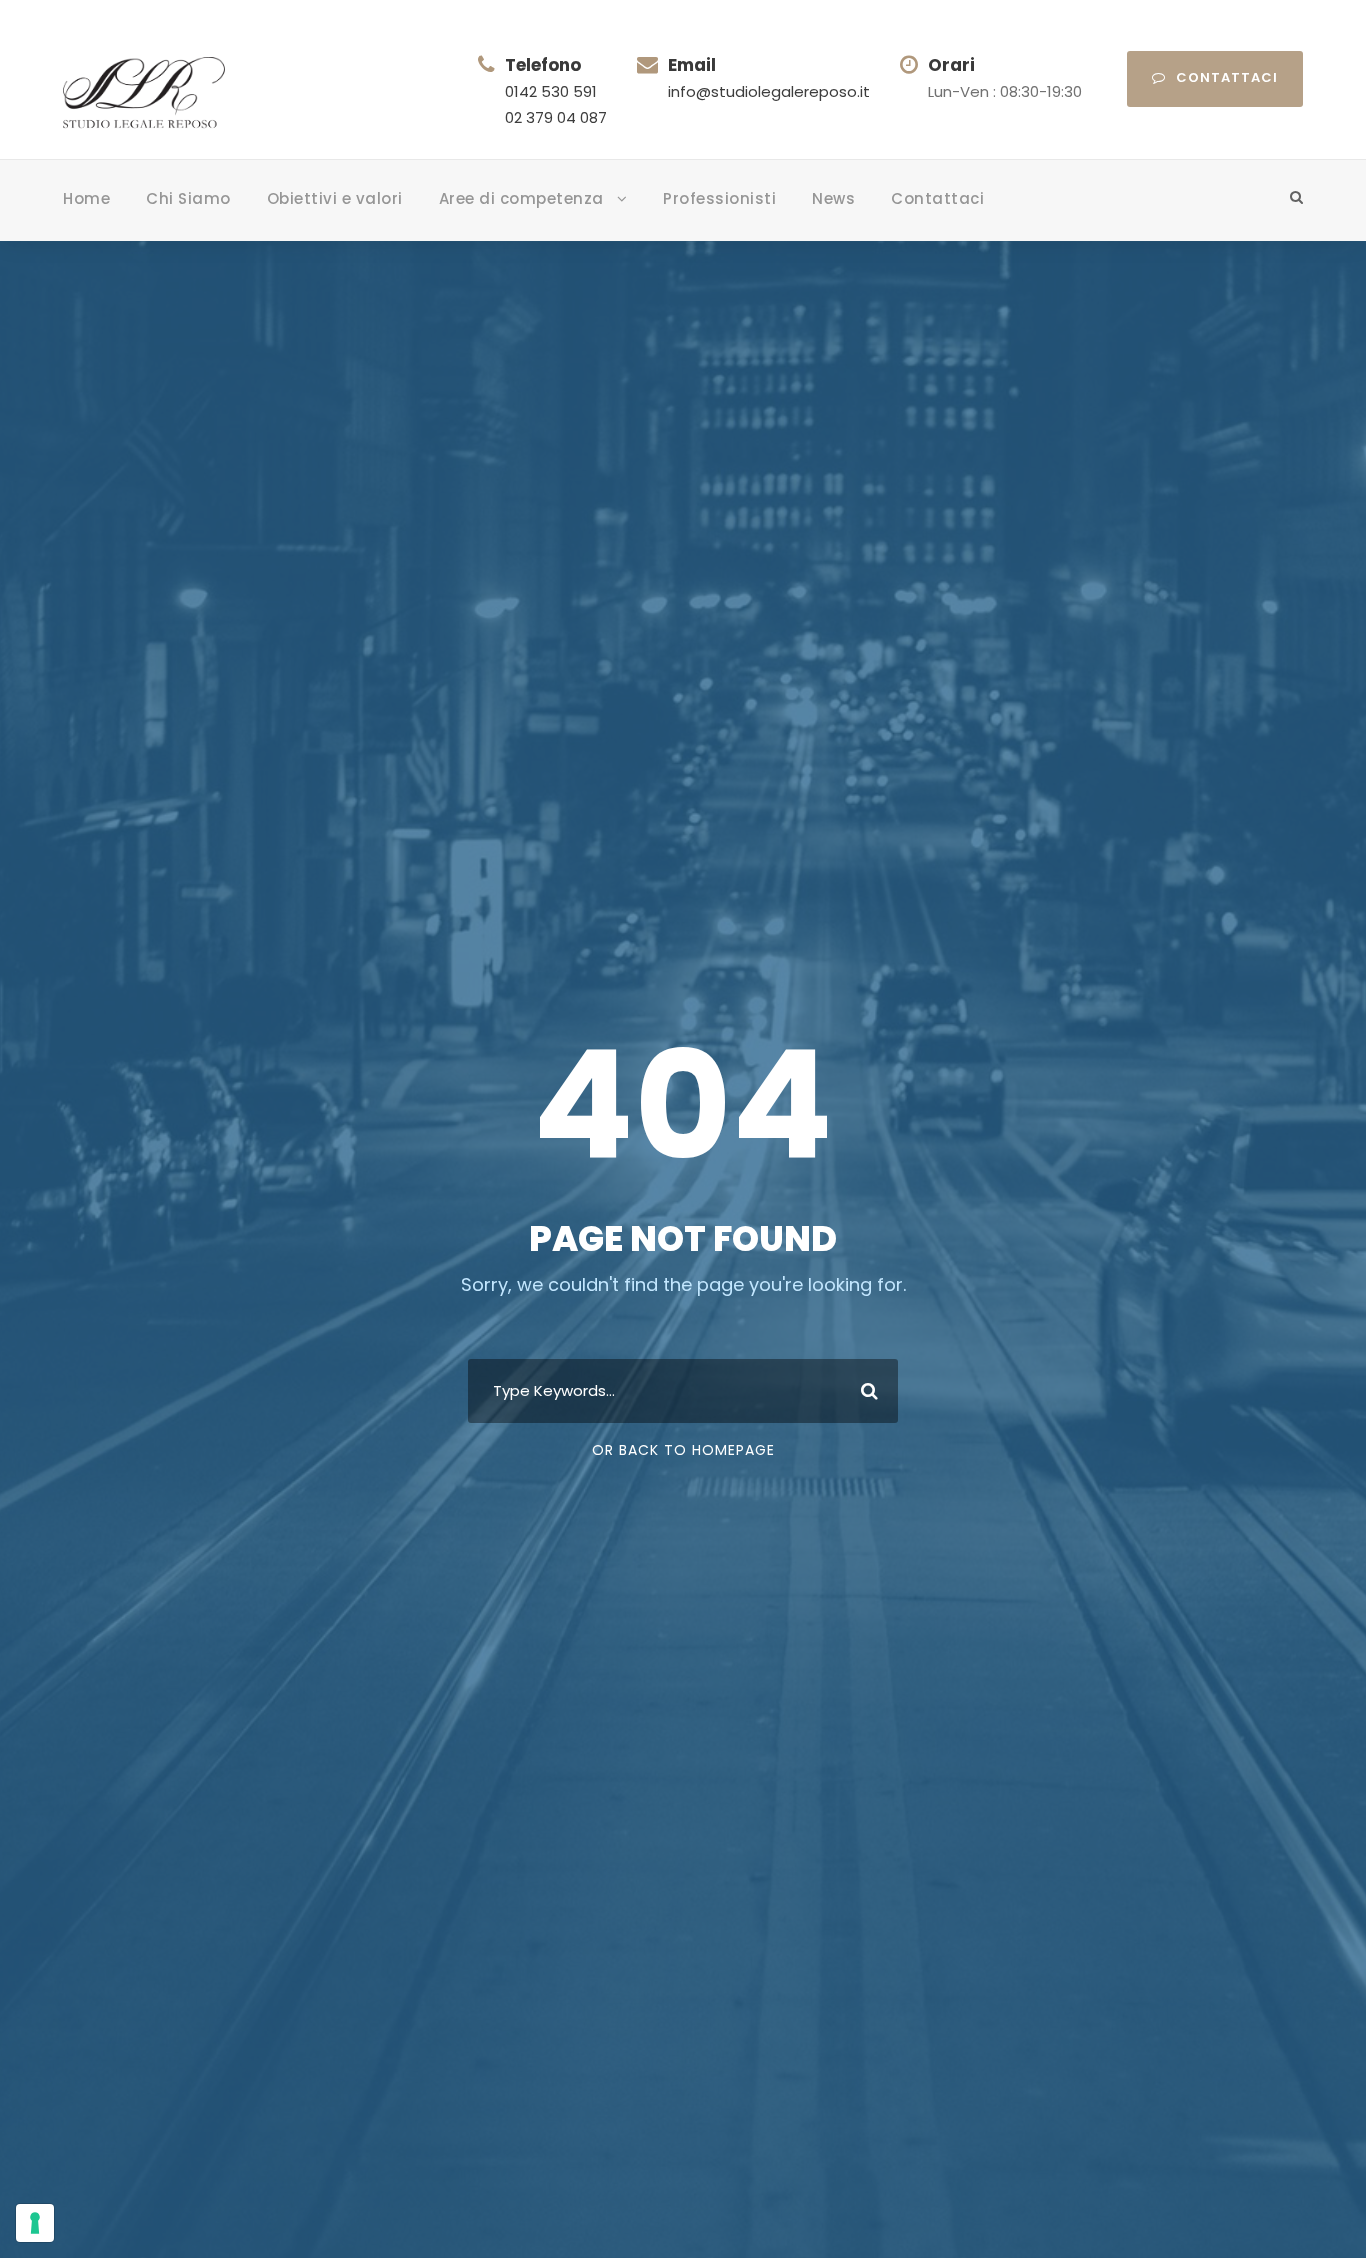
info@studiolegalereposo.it (769, 91)
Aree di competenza (521, 198)
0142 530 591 (551, 91)
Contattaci (1227, 77)
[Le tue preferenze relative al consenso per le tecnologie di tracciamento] (35, 2223)
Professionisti (719, 198)
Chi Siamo (188, 198)
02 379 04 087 (556, 117)
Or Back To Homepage (683, 1450)
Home (86, 198)
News (833, 198)
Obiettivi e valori (335, 198)
